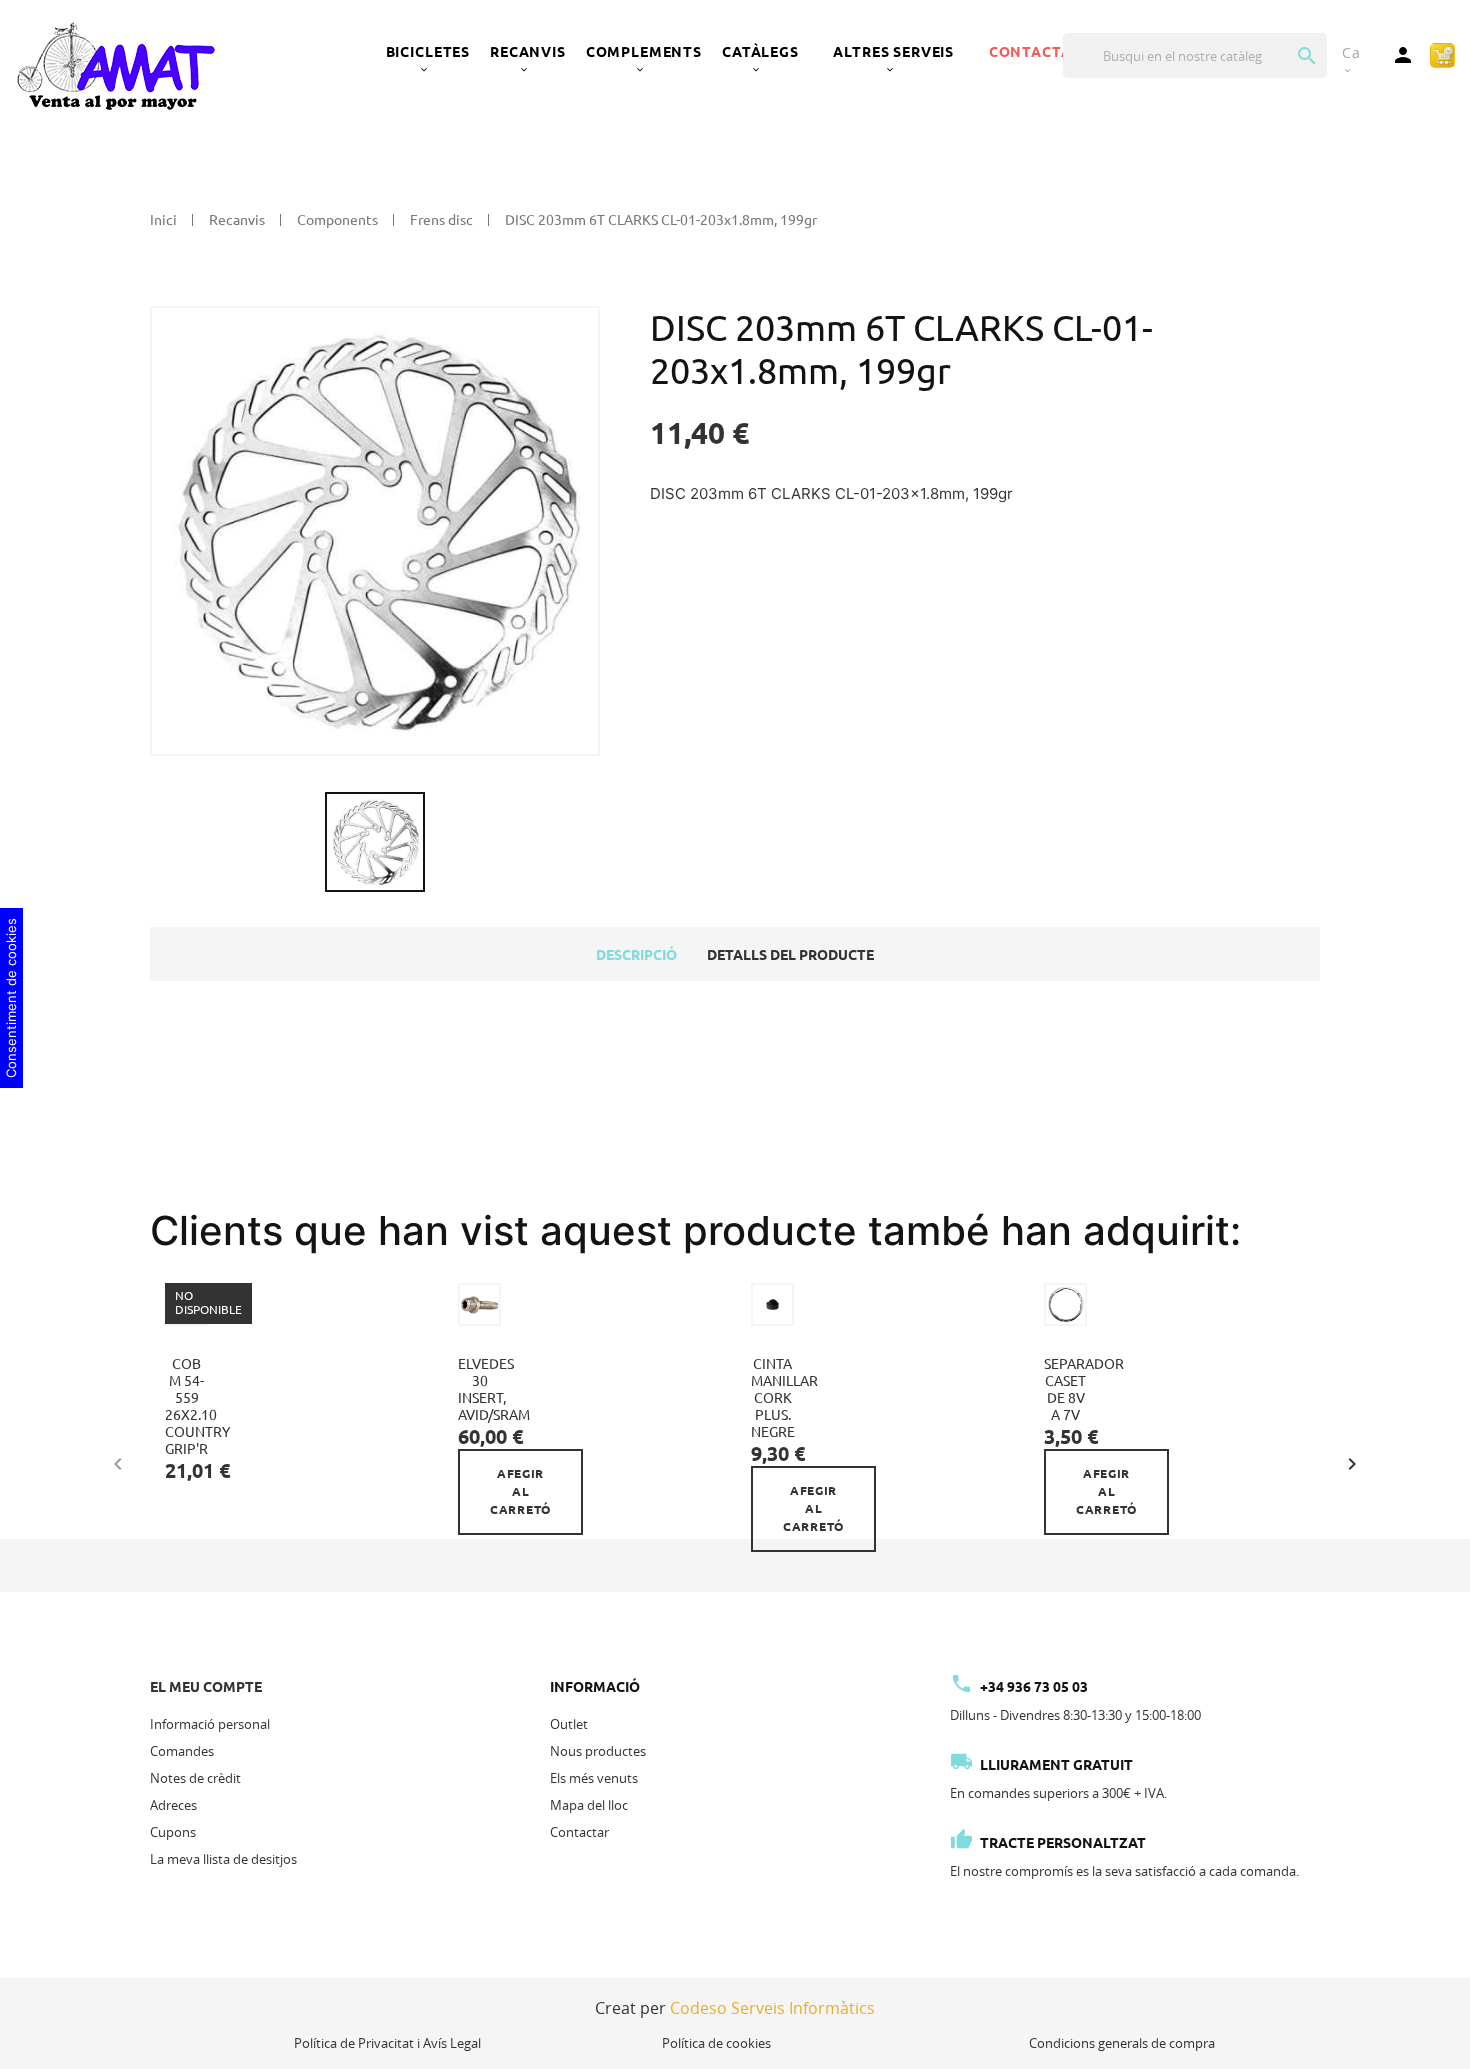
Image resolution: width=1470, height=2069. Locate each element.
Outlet (569, 1724)
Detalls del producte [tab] (790, 955)
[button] (1352, 1461)
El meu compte (206, 1687)
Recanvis (528, 52)
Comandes (182, 1751)
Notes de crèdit (195, 1778)
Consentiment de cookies (11, 998)
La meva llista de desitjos (223, 1859)
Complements (644, 52)
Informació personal (210, 1724)
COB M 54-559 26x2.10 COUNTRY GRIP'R (197, 1406)
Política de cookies (716, 2043)
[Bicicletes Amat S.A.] (115, 65)
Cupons (173, 1832)
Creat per (735, 2008)
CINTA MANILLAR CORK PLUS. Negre (784, 1398)
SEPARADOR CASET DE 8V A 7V (1084, 1389)
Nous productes (598, 1751)
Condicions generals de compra (1122, 2043)
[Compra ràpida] (1442, 54)
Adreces (173, 1805)
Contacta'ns (1042, 52)
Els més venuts (594, 1778)
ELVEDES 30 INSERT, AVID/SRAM (494, 1389)
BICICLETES (428, 52)
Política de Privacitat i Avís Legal (387, 2043)
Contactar (579, 1832)
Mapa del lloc (589, 1805)
